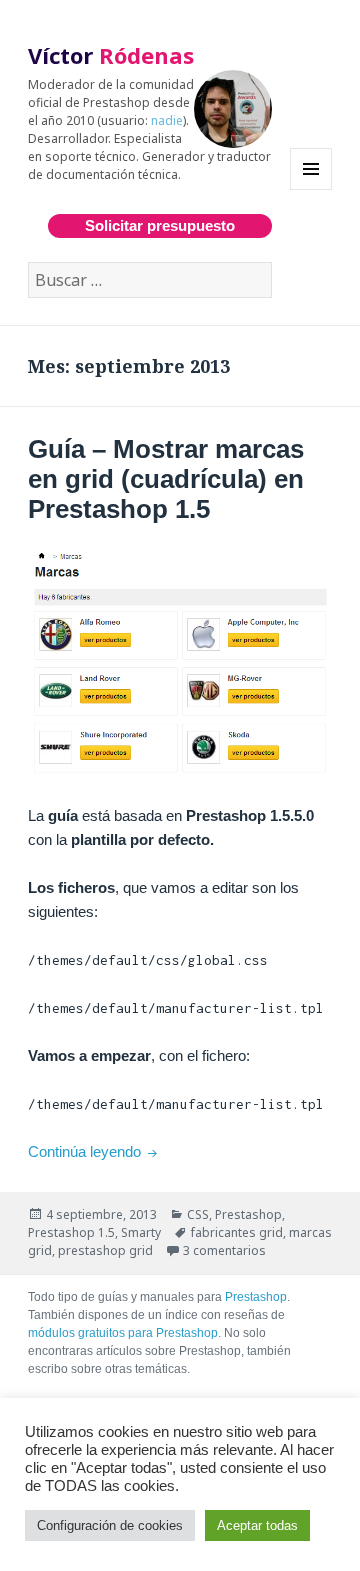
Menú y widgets (311, 189)
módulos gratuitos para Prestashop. (124, 1333)
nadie (167, 120)
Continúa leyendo (94, 1151)
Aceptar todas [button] (257, 1525)
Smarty (141, 1232)
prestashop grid (105, 1250)
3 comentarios (224, 1250)
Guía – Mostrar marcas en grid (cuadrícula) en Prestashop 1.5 (166, 479)
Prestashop (248, 1214)
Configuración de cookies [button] (110, 1525)
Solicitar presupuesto (160, 225)
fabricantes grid (237, 1232)
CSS (198, 1214)
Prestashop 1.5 (71, 1232)
